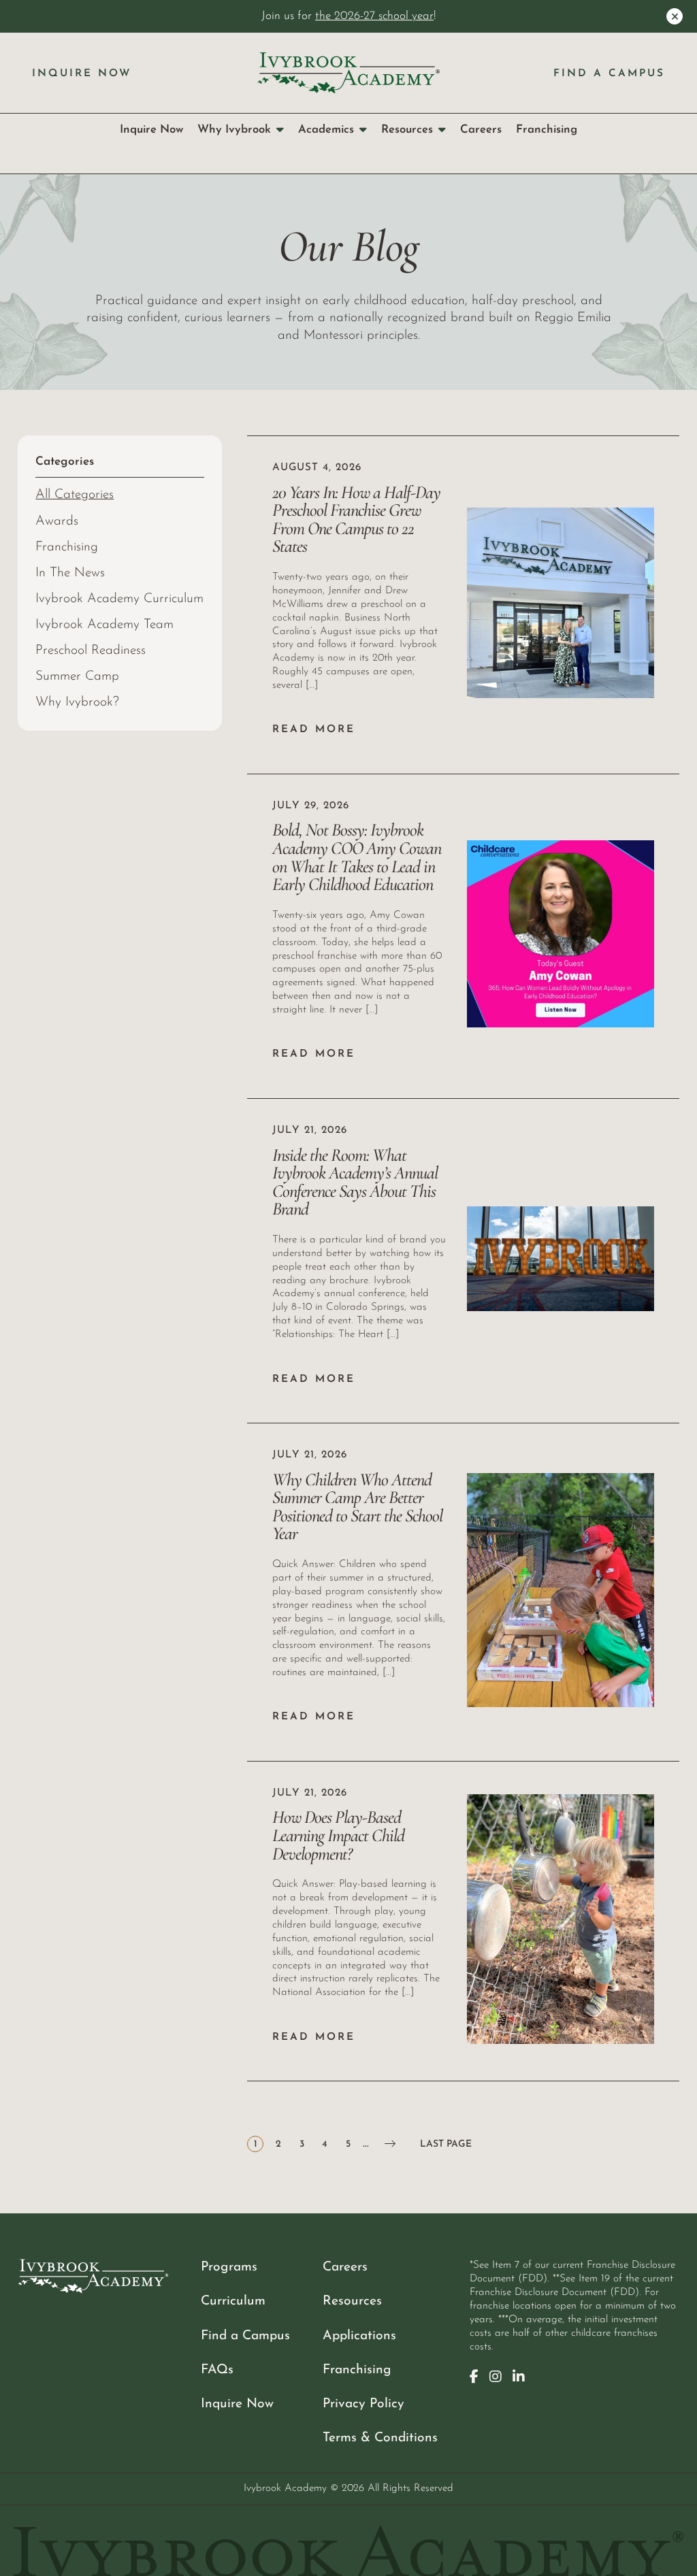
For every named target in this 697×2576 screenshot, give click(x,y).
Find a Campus (609, 74)
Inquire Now (82, 74)
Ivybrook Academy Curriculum (119, 599)
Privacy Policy (363, 2404)
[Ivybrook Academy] (348, 72)
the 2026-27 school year (374, 16)
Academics (326, 130)
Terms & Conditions (380, 2438)
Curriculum (233, 2301)
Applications (359, 2336)
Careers (481, 130)
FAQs (217, 2370)
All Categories (75, 495)
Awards (57, 522)
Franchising (547, 130)
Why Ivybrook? (77, 703)
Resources (407, 130)
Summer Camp (77, 677)
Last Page (446, 2144)
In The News (70, 573)
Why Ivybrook (234, 130)
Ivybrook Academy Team (104, 625)
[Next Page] (390, 2144)
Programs (229, 2267)
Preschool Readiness (91, 651)
